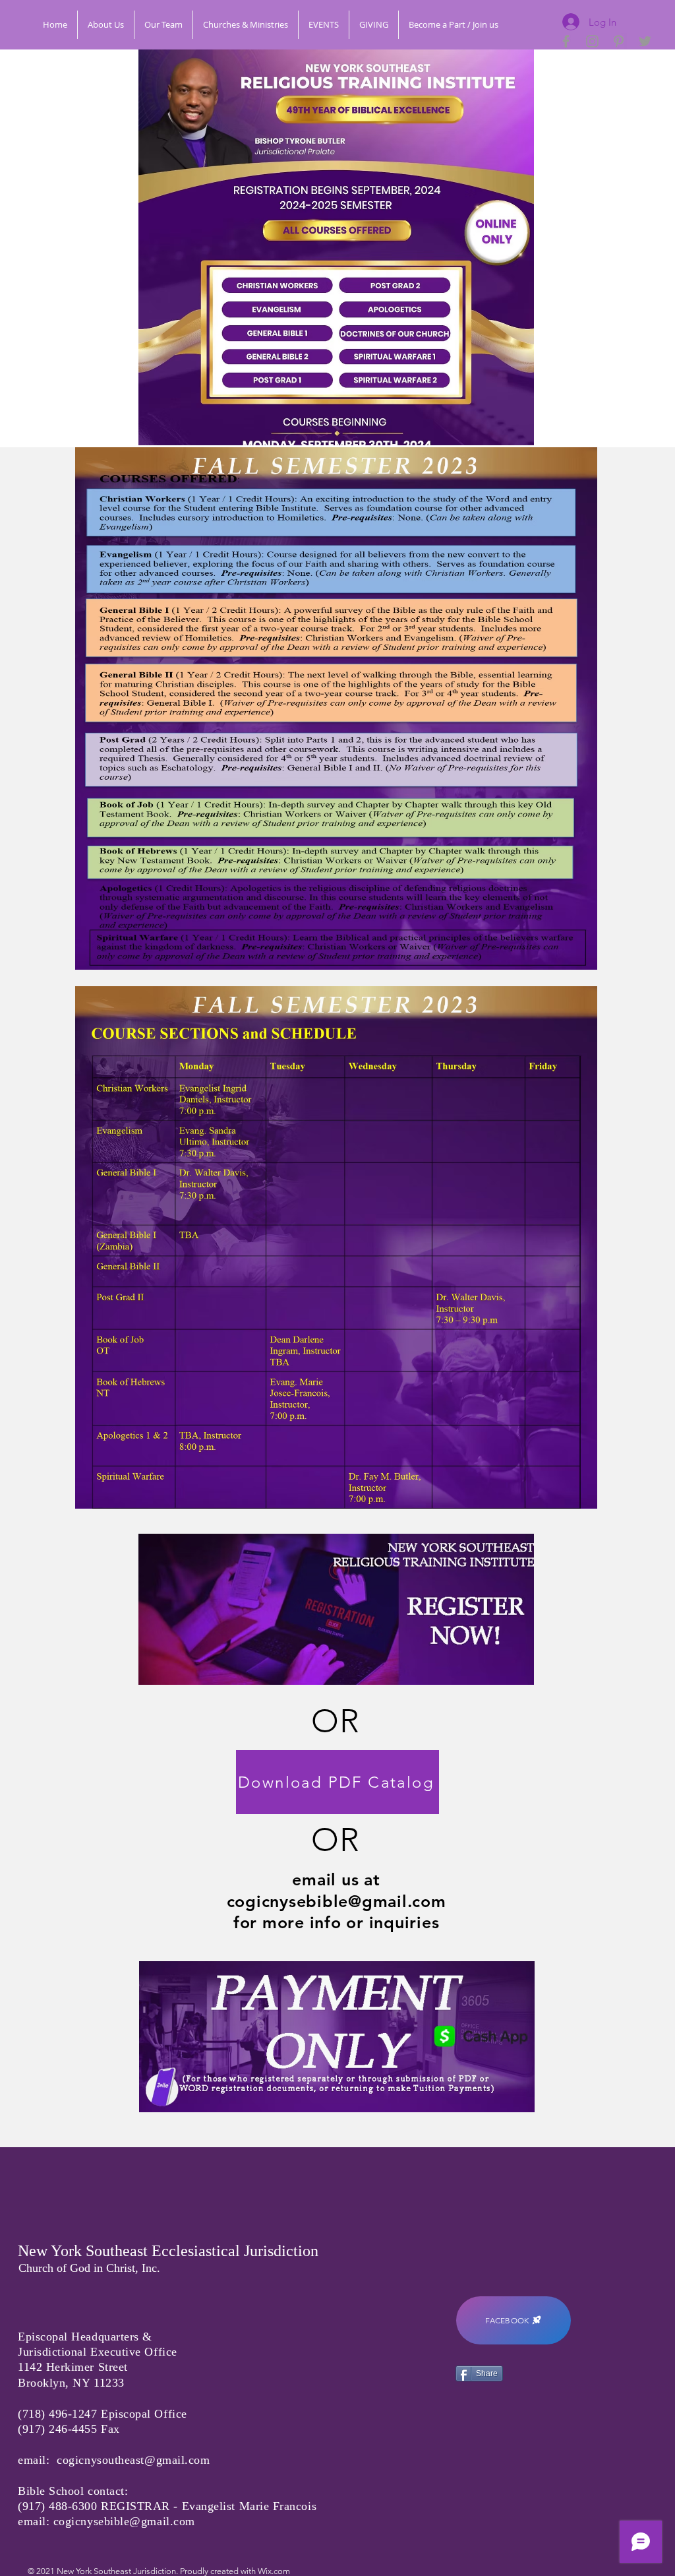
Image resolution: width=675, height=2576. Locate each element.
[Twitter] (645, 41)
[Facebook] (566, 41)
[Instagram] (592, 41)
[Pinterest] (619, 41)
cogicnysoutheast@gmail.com (133, 2460)
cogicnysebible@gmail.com (337, 1901)
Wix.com (274, 2571)
